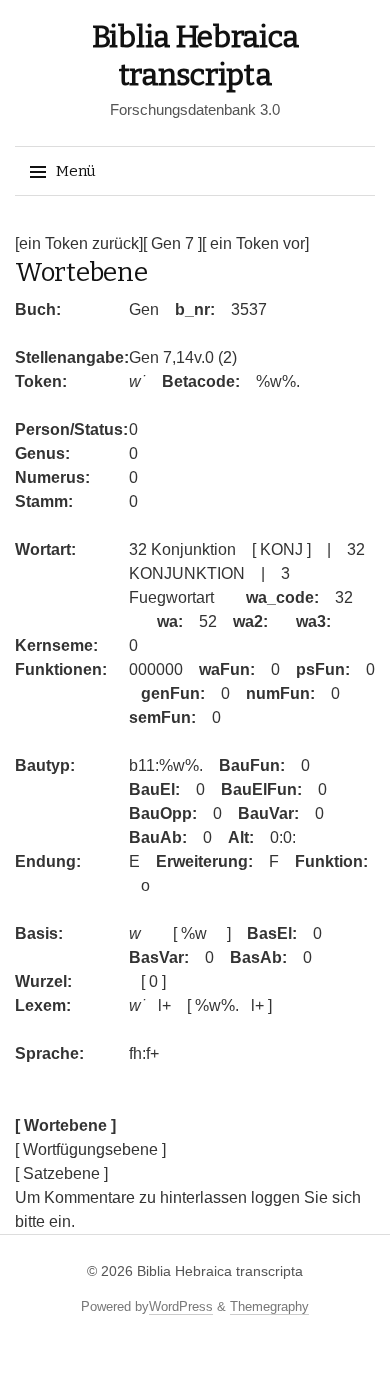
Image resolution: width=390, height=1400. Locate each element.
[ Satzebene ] (61, 1173)
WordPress (181, 1306)
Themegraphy (269, 1306)
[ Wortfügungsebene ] (90, 1149)
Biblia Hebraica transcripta (220, 1271)
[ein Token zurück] (79, 243)
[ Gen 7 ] (172, 243)
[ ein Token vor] (255, 243)
